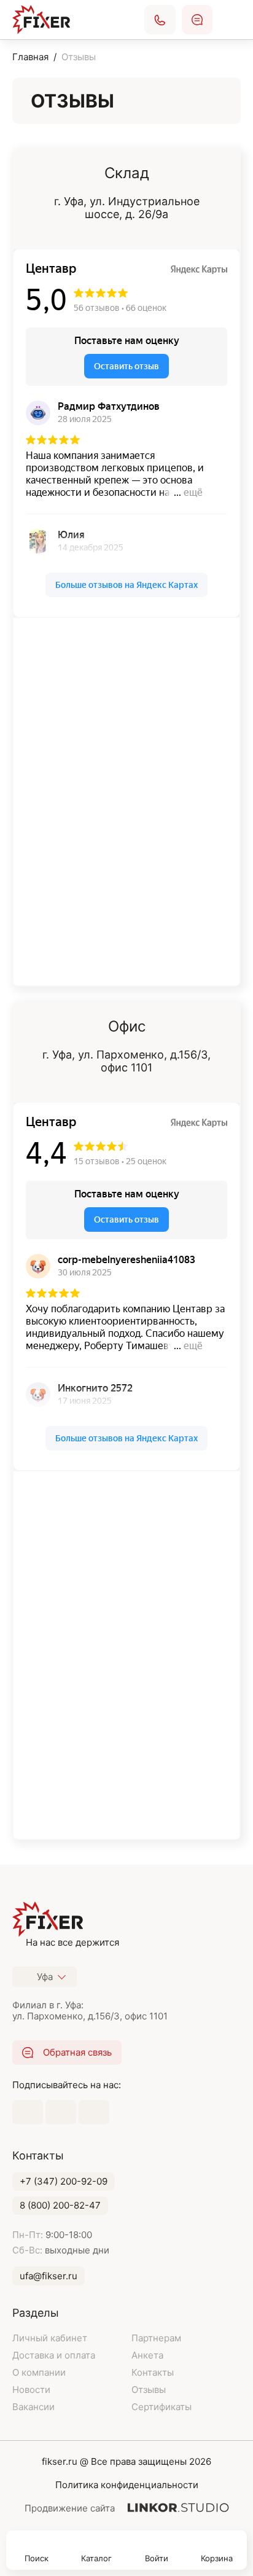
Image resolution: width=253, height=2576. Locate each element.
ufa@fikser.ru (49, 2276)
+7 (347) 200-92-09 (64, 2181)
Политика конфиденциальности (127, 2485)
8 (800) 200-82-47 (60, 2205)
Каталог (96, 2558)
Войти (157, 2558)
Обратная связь (197, 20)
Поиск (37, 2558)
